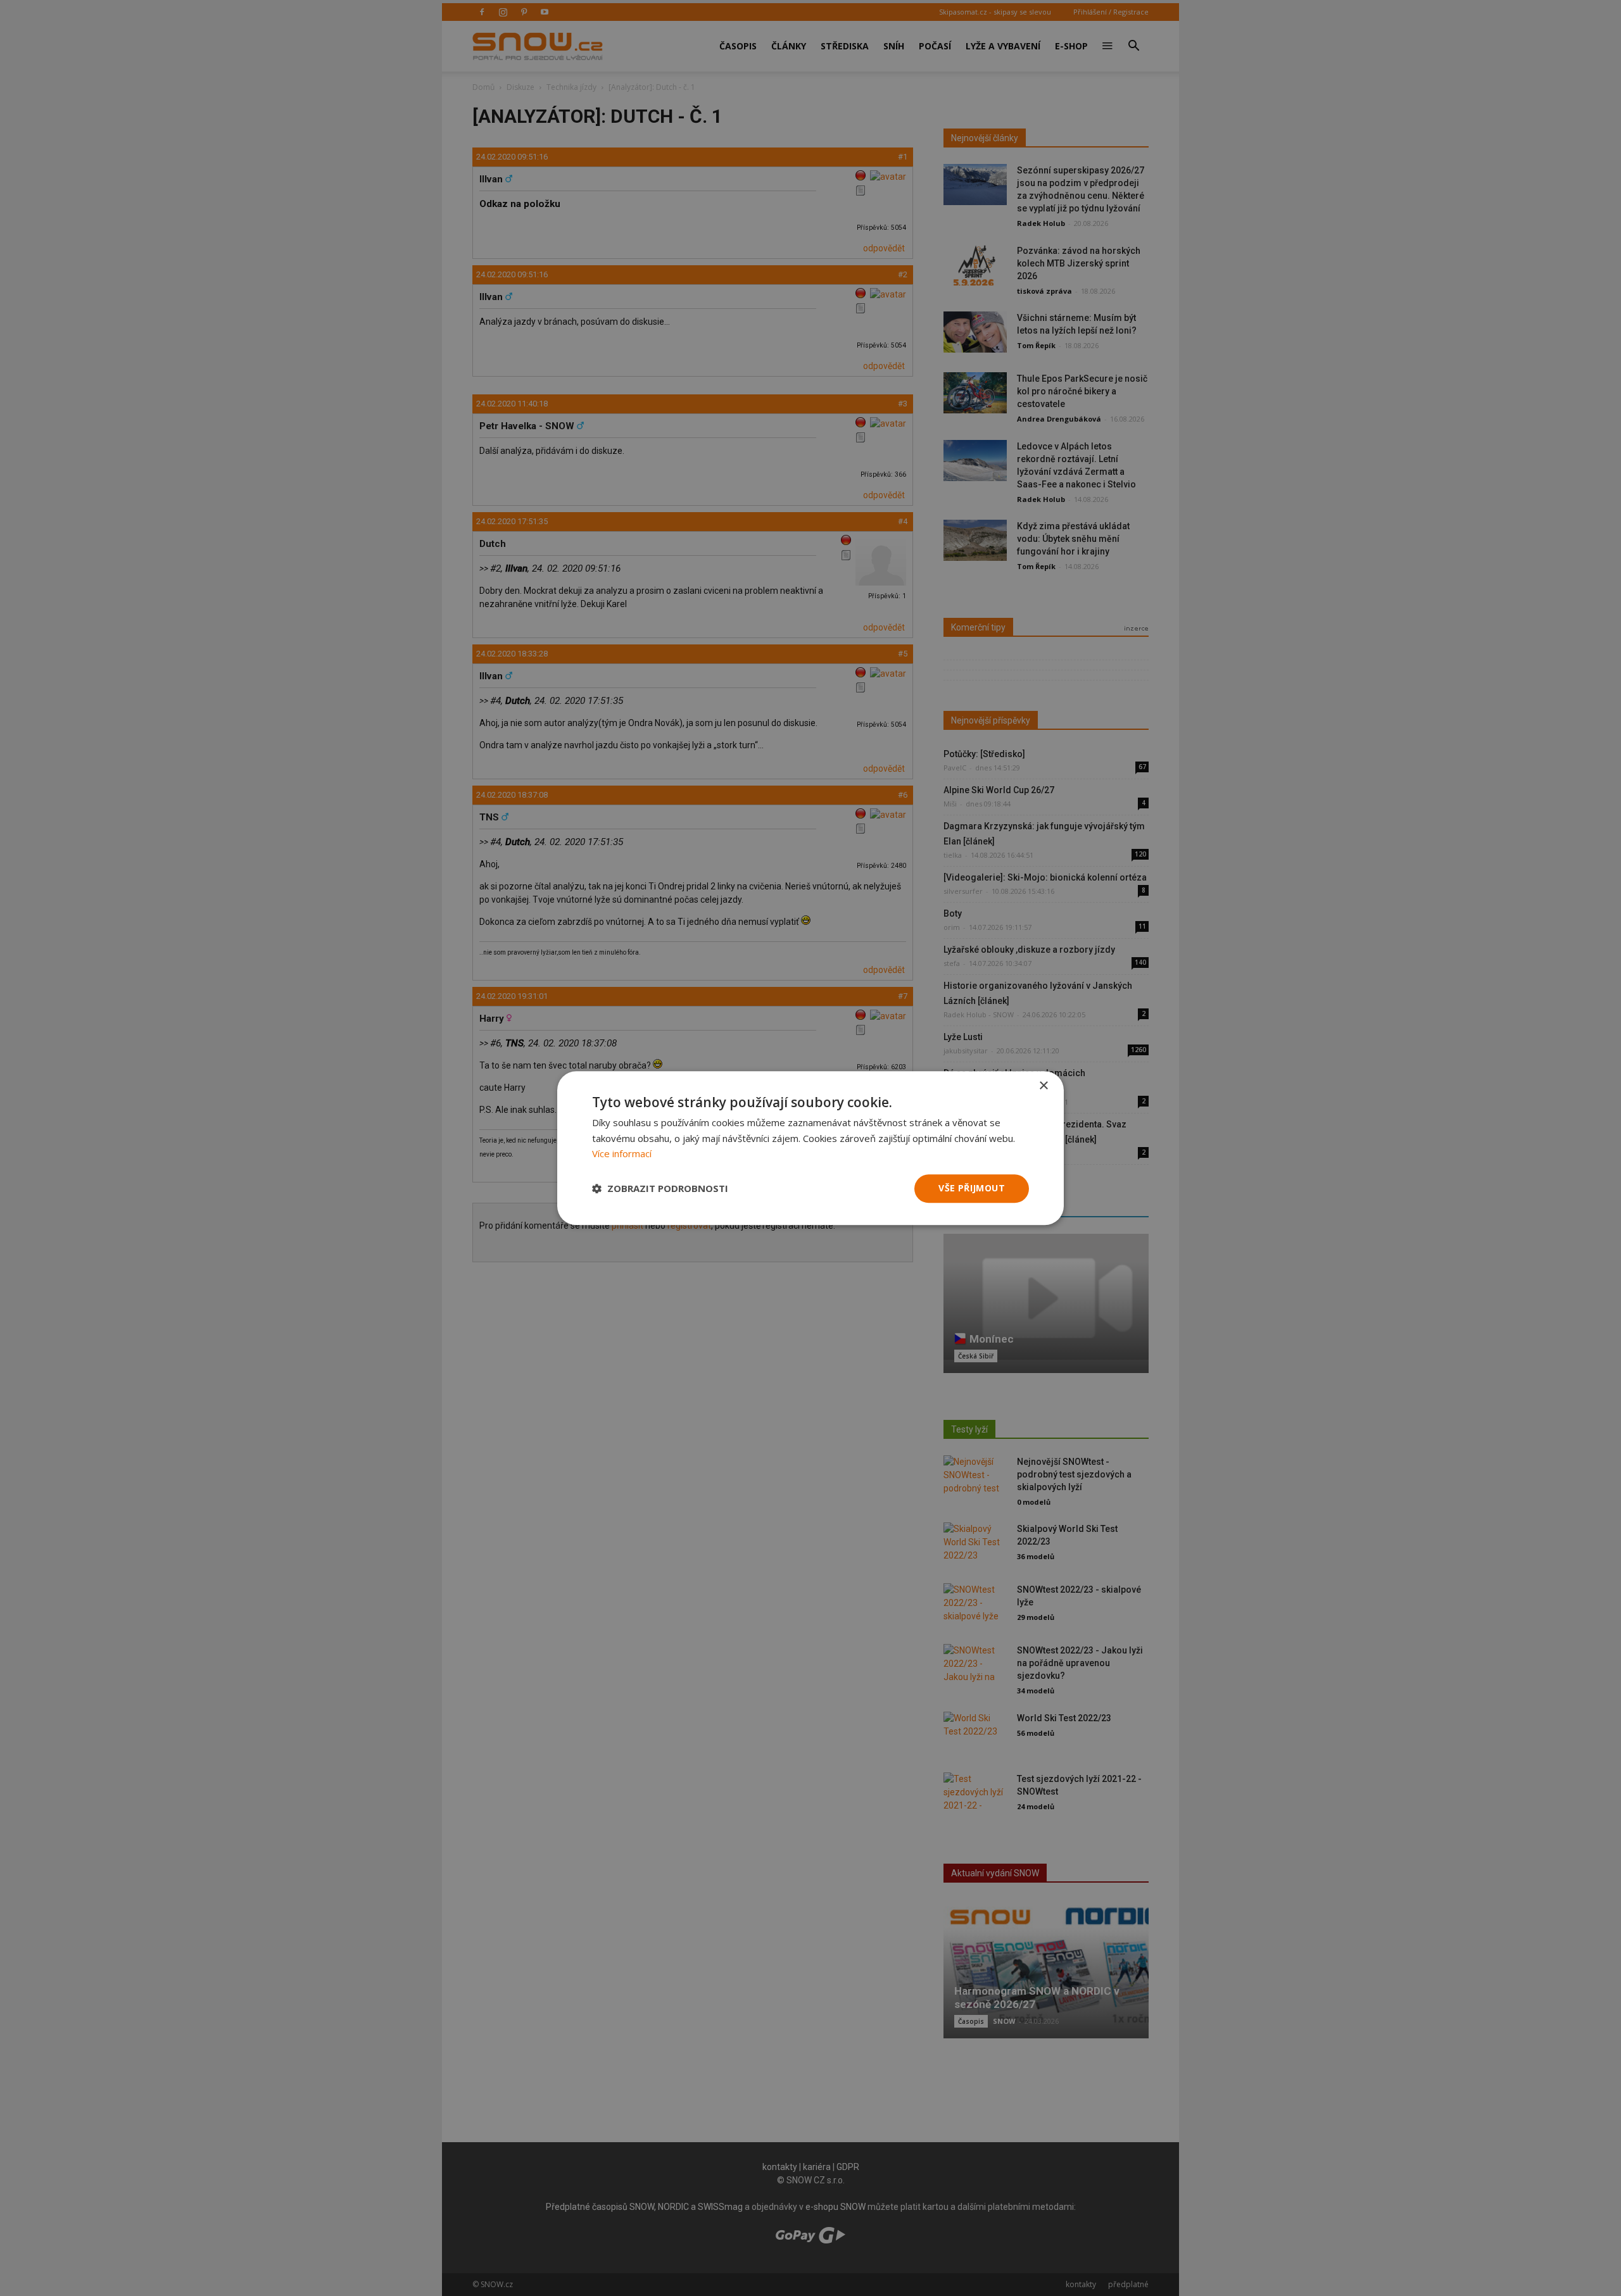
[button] (660, 1189)
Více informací (622, 1154)
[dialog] (810, 1148)
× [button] (1043, 1086)
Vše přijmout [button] (972, 1188)
